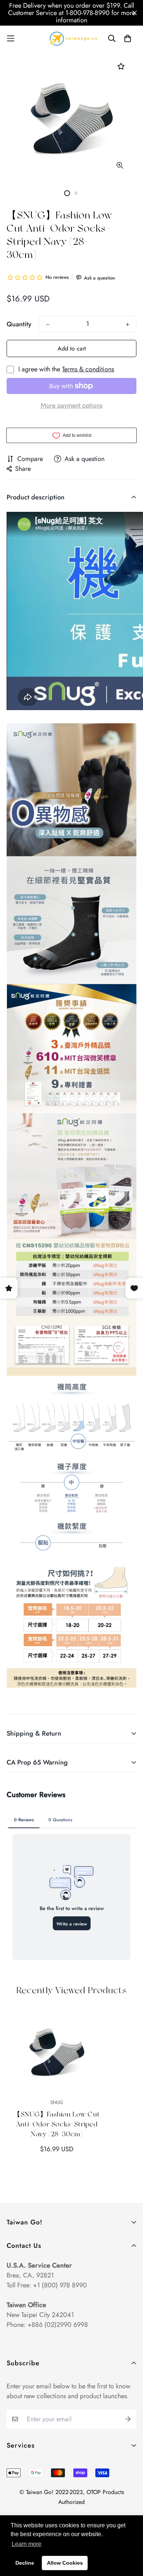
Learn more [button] (27, 2544)
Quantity (19, 324)
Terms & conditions (88, 369)
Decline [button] (25, 2563)
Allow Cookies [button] (65, 2563)
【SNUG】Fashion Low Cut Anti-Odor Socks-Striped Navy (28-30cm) (57, 2124)
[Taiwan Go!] (72, 39)
